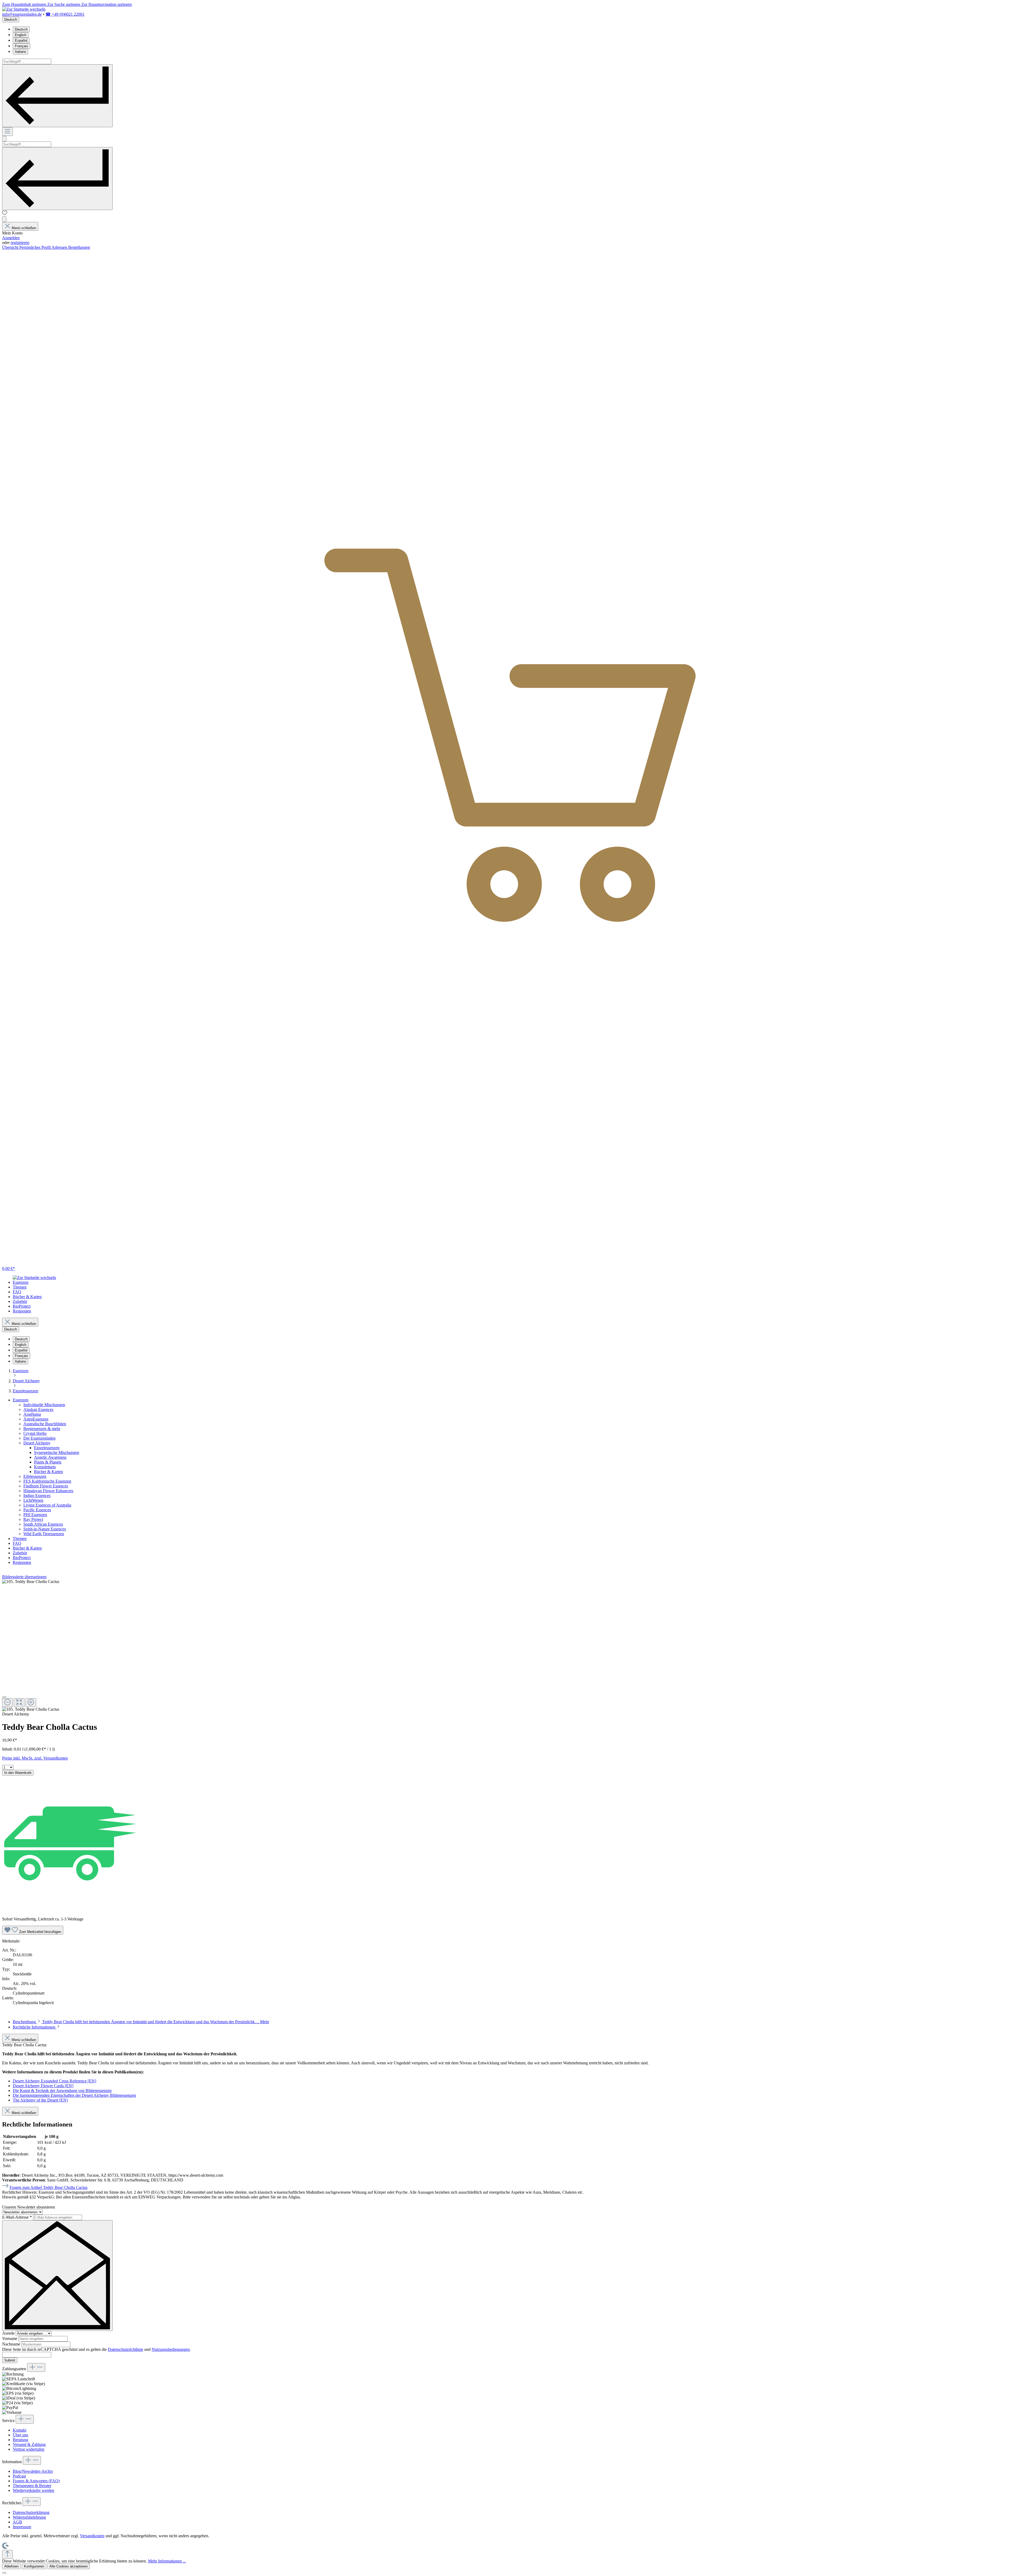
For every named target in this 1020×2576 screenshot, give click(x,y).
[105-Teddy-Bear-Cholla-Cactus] (31, 1582)
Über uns (20, 2435)
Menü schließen (24, 228)
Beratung (20, 2440)
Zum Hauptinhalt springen (25, 4)
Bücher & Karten (48, 1472)
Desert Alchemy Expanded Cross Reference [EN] (54, 2081)
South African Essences (43, 1524)
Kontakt (20, 2430)
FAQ (17, 1543)
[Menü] (7, 132)
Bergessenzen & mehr (42, 1429)
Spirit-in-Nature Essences (45, 1529)
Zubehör (20, 1553)
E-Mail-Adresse (17, 2217)
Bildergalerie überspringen (24, 1577)
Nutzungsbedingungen (171, 2349)
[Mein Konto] (4, 219)
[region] (510, 1646)
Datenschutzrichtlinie (126, 2349)
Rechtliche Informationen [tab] (35, 2027)
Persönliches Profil (35, 247)
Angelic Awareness (50, 1457)
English (21, 35)
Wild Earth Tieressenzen (44, 1534)
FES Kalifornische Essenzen (47, 1481)
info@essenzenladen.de (22, 14)
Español (21, 40)
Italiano (20, 52)
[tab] (141, 2022)
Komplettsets (45, 1467)
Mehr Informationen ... (167, 2561)
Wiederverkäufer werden (33, 2490)
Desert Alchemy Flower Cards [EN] (43, 2086)
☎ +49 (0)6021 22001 (65, 14)
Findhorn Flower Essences (46, 1486)
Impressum (22, 2527)
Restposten (22, 1562)
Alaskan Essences (38, 1409)
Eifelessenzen (35, 1476)
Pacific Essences (37, 1510)
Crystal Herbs (35, 1433)
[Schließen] (4, 1697)
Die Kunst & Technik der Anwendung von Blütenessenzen (62, 2091)
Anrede (9, 2333)
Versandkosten (92, 2536)
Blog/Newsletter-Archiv (33, 2471)
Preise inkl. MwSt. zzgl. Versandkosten (35, 1758)
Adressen (60, 247)
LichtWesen (33, 1500)
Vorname (10, 2338)
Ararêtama (32, 1414)
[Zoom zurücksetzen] (19, 1703)
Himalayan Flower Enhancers (48, 1491)
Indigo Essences (37, 1495)
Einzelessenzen (47, 1448)
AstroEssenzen (36, 1419)
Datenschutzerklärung (31, 2512)
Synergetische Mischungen (57, 1452)
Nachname (12, 2344)
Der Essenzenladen (39, 1438)
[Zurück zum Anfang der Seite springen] (7, 2554)
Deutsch (21, 29)
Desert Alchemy (37, 1443)
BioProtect (22, 1558)
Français (22, 46)
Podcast (19, 2476)
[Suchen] (57, 96)
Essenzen (21, 1400)
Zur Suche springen (64, 4)
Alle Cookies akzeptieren (69, 2566)
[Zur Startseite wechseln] (24, 9)
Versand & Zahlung (29, 2444)
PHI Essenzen (35, 1515)
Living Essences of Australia (47, 1505)
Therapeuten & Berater (32, 2486)
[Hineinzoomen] (31, 1703)
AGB (17, 2522)
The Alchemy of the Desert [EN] (40, 2100)
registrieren (20, 243)
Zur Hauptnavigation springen (107, 4)
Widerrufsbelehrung (29, 2517)
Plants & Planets (48, 1462)
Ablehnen (11, 2566)
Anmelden (11, 238)
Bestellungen (79, 247)
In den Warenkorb (18, 1773)
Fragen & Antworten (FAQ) (36, 2481)
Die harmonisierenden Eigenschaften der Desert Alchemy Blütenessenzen (74, 2095)
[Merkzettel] (5, 214)
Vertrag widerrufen (29, 2449)
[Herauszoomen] (7, 1703)
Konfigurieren (34, 2566)
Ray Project (33, 1519)
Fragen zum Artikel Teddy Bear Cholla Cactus (48, 2187)
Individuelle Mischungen (44, 1405)
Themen (20, 1539)
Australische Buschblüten (45, 1424)
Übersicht (11, 247)
